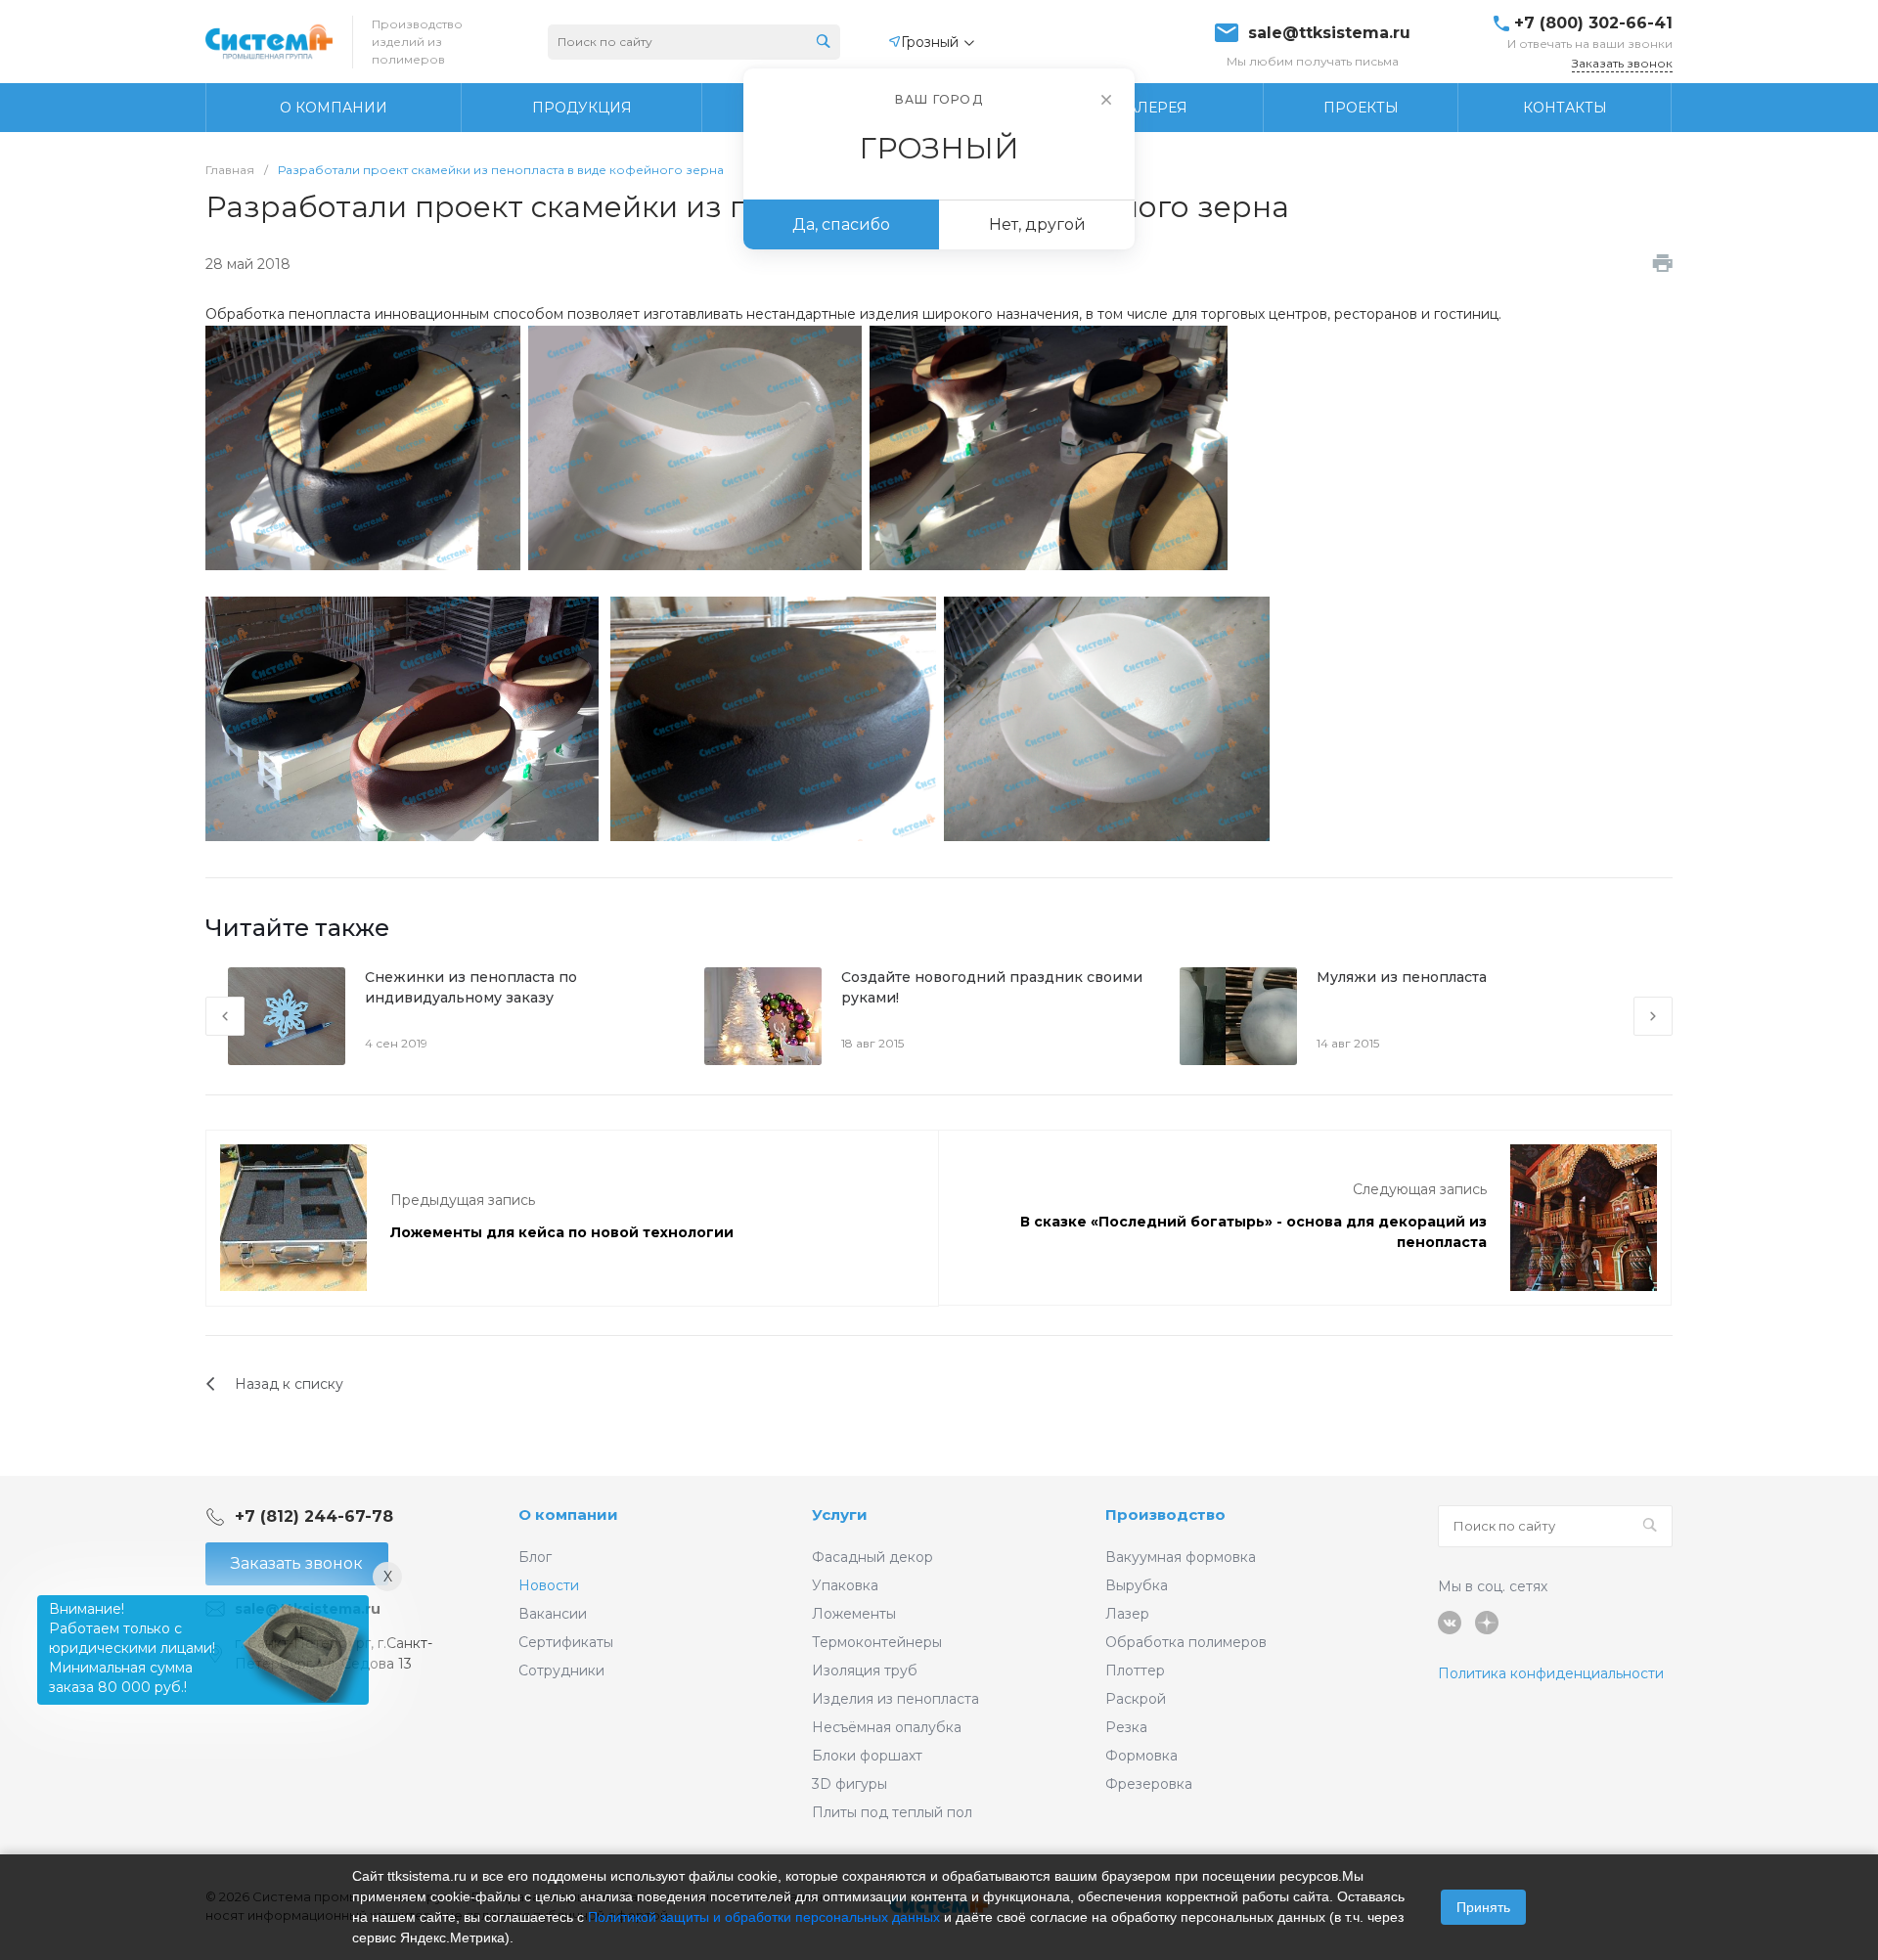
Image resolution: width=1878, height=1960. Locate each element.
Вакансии (553, 1614)
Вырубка (1137, 1585)
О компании (568, 1515)
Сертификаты (566, 1642)
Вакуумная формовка (1181, 1557)
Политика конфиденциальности (1551, 1673)
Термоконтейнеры (877, 1642)
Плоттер (1135, 1670)
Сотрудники (561, 1670)
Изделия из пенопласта (895, 1699)
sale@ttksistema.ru (1329, 33)
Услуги (840, 1515)
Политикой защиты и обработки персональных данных (764, 1917)
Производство (1165, 1515)
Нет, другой (1037, 224)
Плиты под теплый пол (892, 1812)
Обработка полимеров (1186, 1642)
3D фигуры (850, 1784)
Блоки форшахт (867, 1756)
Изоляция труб (865, 1670)
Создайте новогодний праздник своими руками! (992, 987)
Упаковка (845, 1585)
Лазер (1127, 1614)
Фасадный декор (872, 1557)
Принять (1483, 1907)
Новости (549, 1585)
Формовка (1141, 1756)
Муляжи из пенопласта (1402, 977)
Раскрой (1136, 1699)
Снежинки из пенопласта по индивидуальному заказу (471, 987)
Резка (1126, 1727)
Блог (535, 1557)
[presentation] (225, 1016)
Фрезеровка (1149, 1784)
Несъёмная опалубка (887, 1727)
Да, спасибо (841, 224)
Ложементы (854, 1614)
